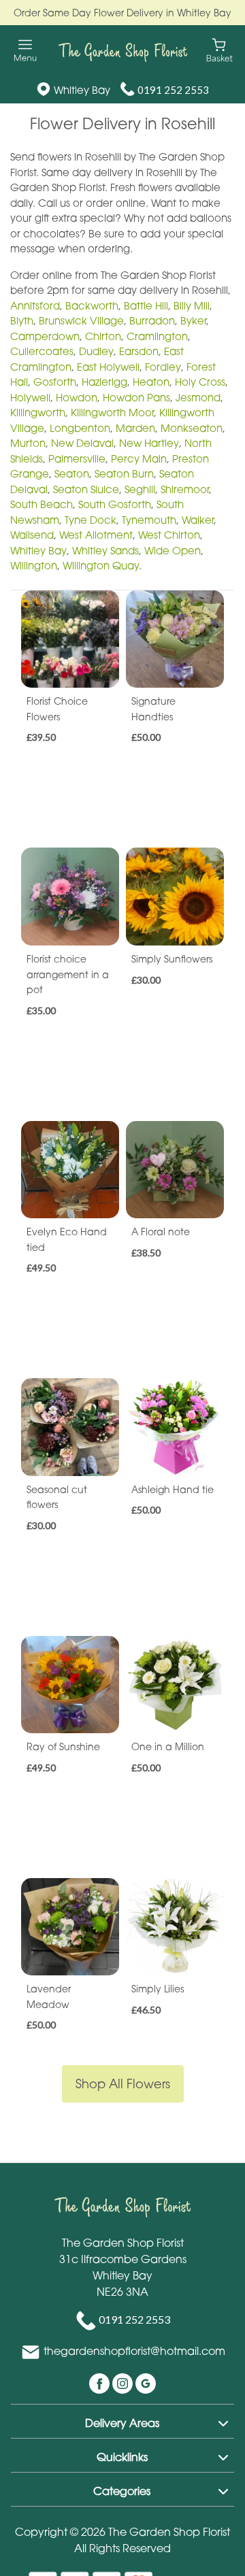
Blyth (22, 320)
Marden (135, 428)
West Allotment (96, 535)
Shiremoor (185, 489)
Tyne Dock (91, 520)
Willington (34, 565)
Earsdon (139, 351)
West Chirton (169, 535)
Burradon (152, 320)
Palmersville (77, 458)
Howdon (77, 397)
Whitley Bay (38, 550)
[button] (122, 2421)
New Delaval (82, 443)
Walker (198, 520)
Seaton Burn (124, 473)
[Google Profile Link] (146, 2382)
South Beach (42, 504)
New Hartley (149, 443)
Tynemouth (149, 520)
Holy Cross (200, 382)
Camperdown (45, 336)
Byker (193, 320)
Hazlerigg (104, 382)
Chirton (103, 336)
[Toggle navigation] (26, 51)
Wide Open (173, 550)
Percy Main (139, 458)
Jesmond (198, 397)
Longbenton (80, 428)
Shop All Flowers (123, 2084)
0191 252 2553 (173, 90)
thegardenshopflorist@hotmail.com (134, 2351)
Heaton (151, 382)
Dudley (96, 351)
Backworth (92, 305)
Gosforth (55, 382)
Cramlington (157, 336)
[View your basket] (219, 49)
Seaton (72, 473)
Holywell (30, 397)
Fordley (163, 367)
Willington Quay (101, 565)
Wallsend (32, 535)
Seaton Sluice (86, 489)
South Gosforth (115, 504)
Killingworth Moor (112, 412)
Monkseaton (192, 428)
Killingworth (38, 412)
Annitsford (35, 305)
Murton (28, 443)
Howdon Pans (136, 397)
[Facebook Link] (101, 2382)
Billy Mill (192, 305)
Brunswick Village (81, 320)
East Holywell (108, 367)
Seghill (140, 489)
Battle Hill (146, 305)
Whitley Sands (105, 550)
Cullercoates (42, 351)
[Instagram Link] (124, 2382)
